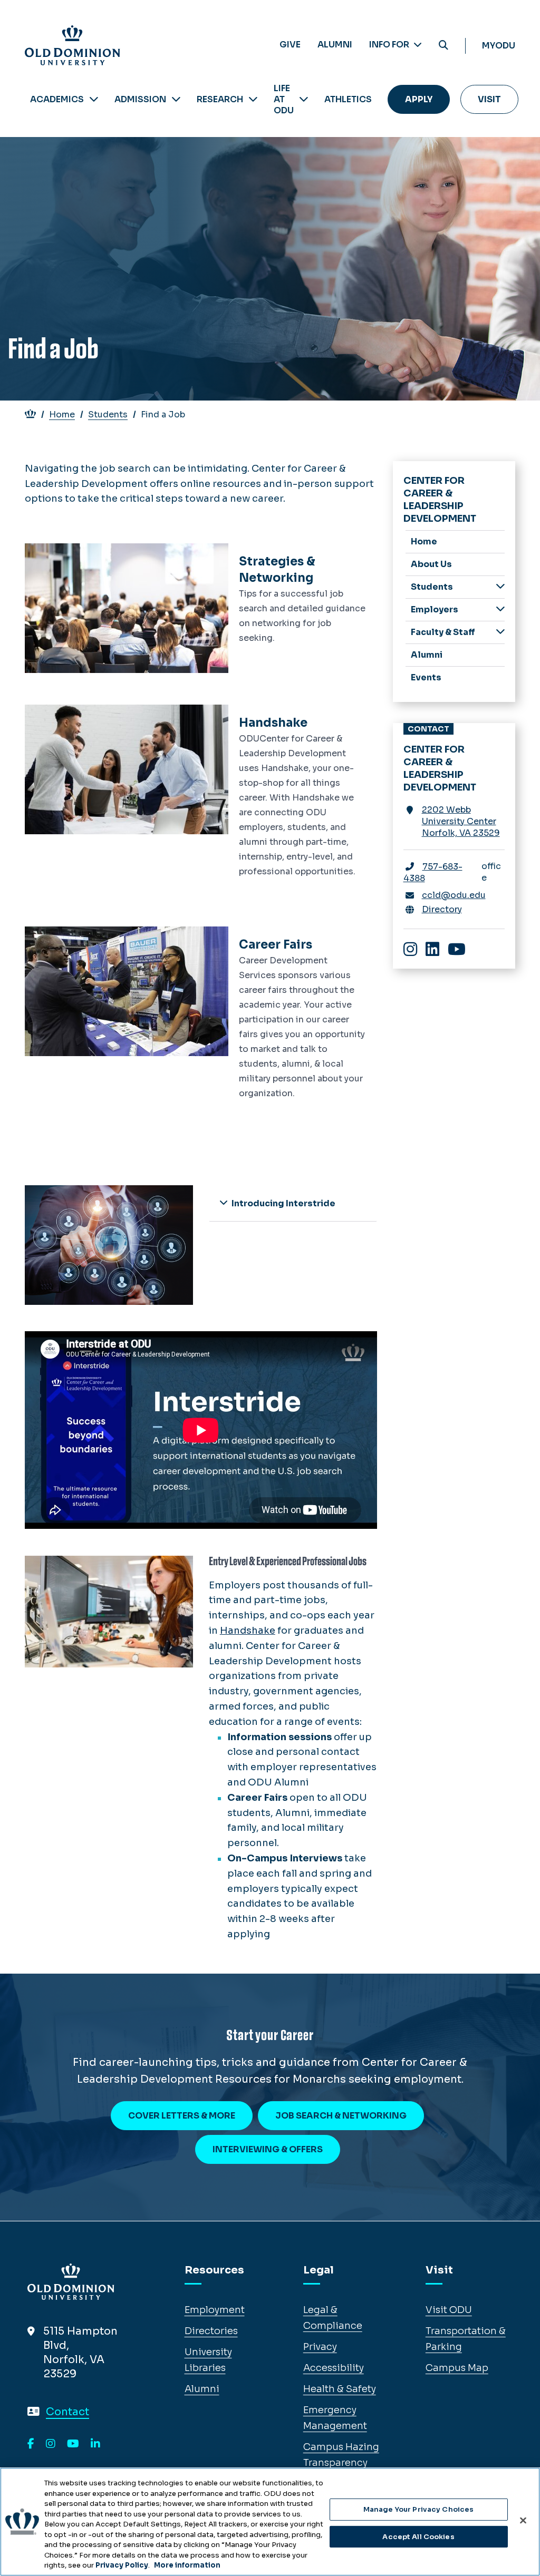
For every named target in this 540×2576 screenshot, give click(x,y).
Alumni (335, 45)
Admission (140, 99)
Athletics (348, 99)
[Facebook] (31, 2444)
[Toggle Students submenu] (500, 586)
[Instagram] (51, 2444)
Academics (57, 99)
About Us (431, 564)
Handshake (273, 723)
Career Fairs (276, 945)
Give (290, 45)
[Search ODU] (443, 46)
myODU (499, 46)
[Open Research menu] (253, 99)
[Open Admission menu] (176, 99)
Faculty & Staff (443, 632)
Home (62, 414)
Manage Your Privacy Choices (419, 2509)
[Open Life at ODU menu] (304, 99)
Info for (390, 45)
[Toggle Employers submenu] (500, 609)
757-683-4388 (433, 872)
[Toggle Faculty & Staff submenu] (500, 632)
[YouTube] (73, 2444)
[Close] (523, 2521)
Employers (435, 609)
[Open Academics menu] (94, 99)
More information (187, 2565)
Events (426, 677)
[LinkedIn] (95, 2444)
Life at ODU (284, 99)
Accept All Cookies (418, 2537)
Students (108, 414)
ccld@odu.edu (454, 895)
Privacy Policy (122, 2565)
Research (220, 99)
